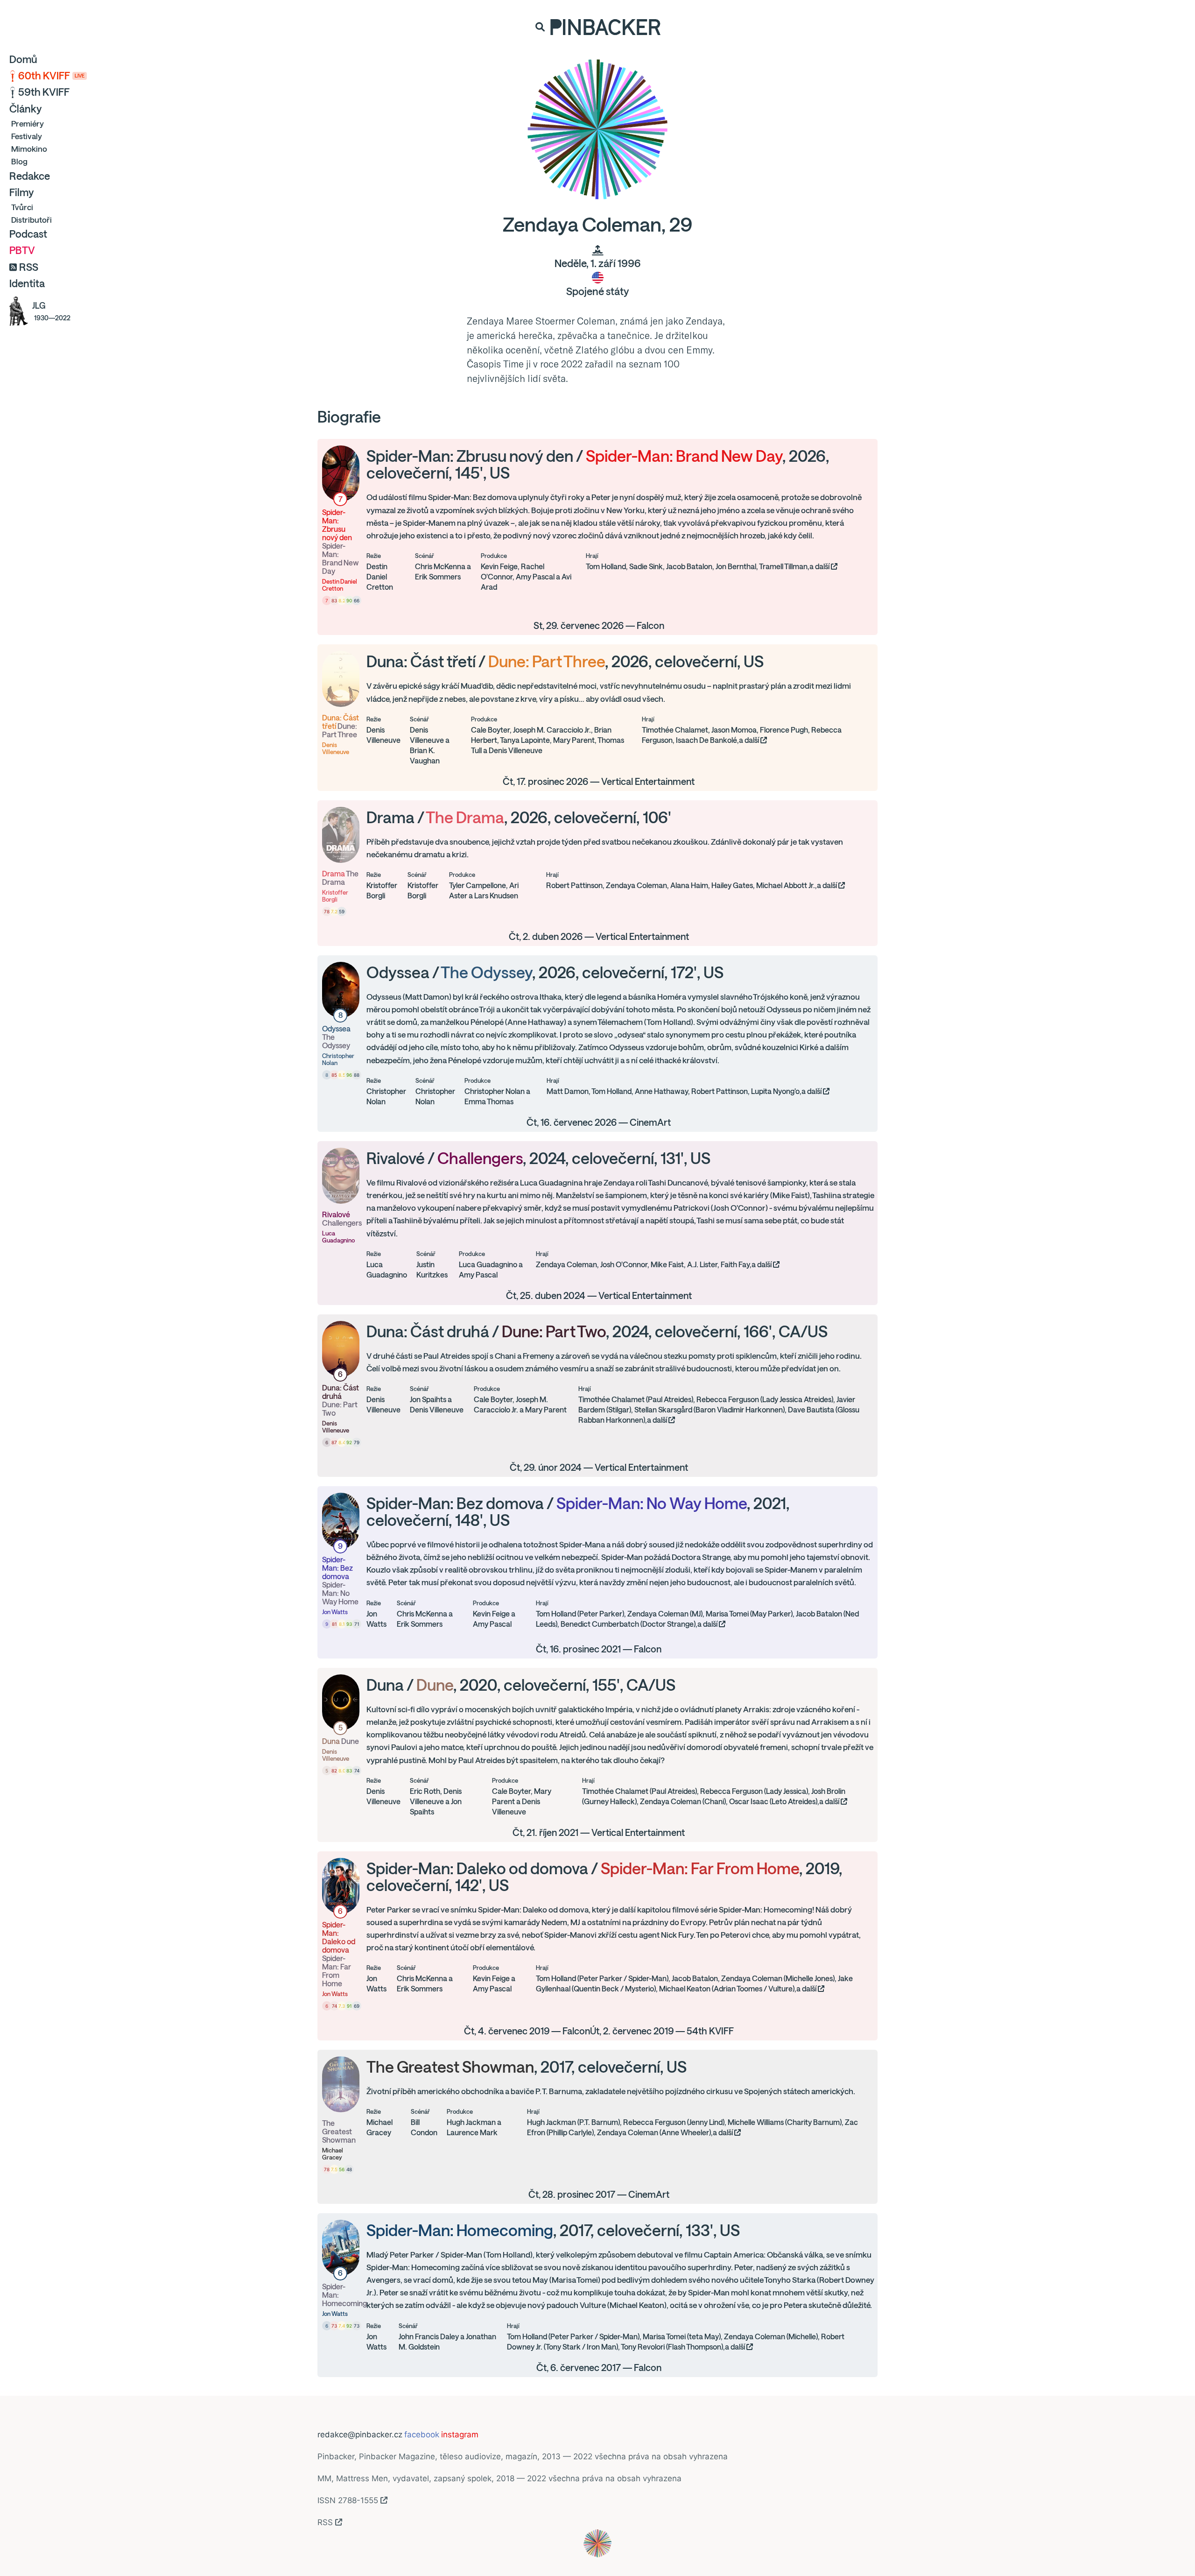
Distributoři (32, 220)
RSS (29, 267)
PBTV (22, 250)
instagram (460, 2435)
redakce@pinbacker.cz (360, 2435)
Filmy (21, 192)
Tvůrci (22, 207)
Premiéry (28, 124)
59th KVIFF (44, 92)
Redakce (30, 176)
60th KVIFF (51, 76)
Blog (19, 161)
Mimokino (29, 149)
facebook (422, 2435)
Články (25, 109)
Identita (27, 283)
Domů (23, 59)
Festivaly (27, 136)
